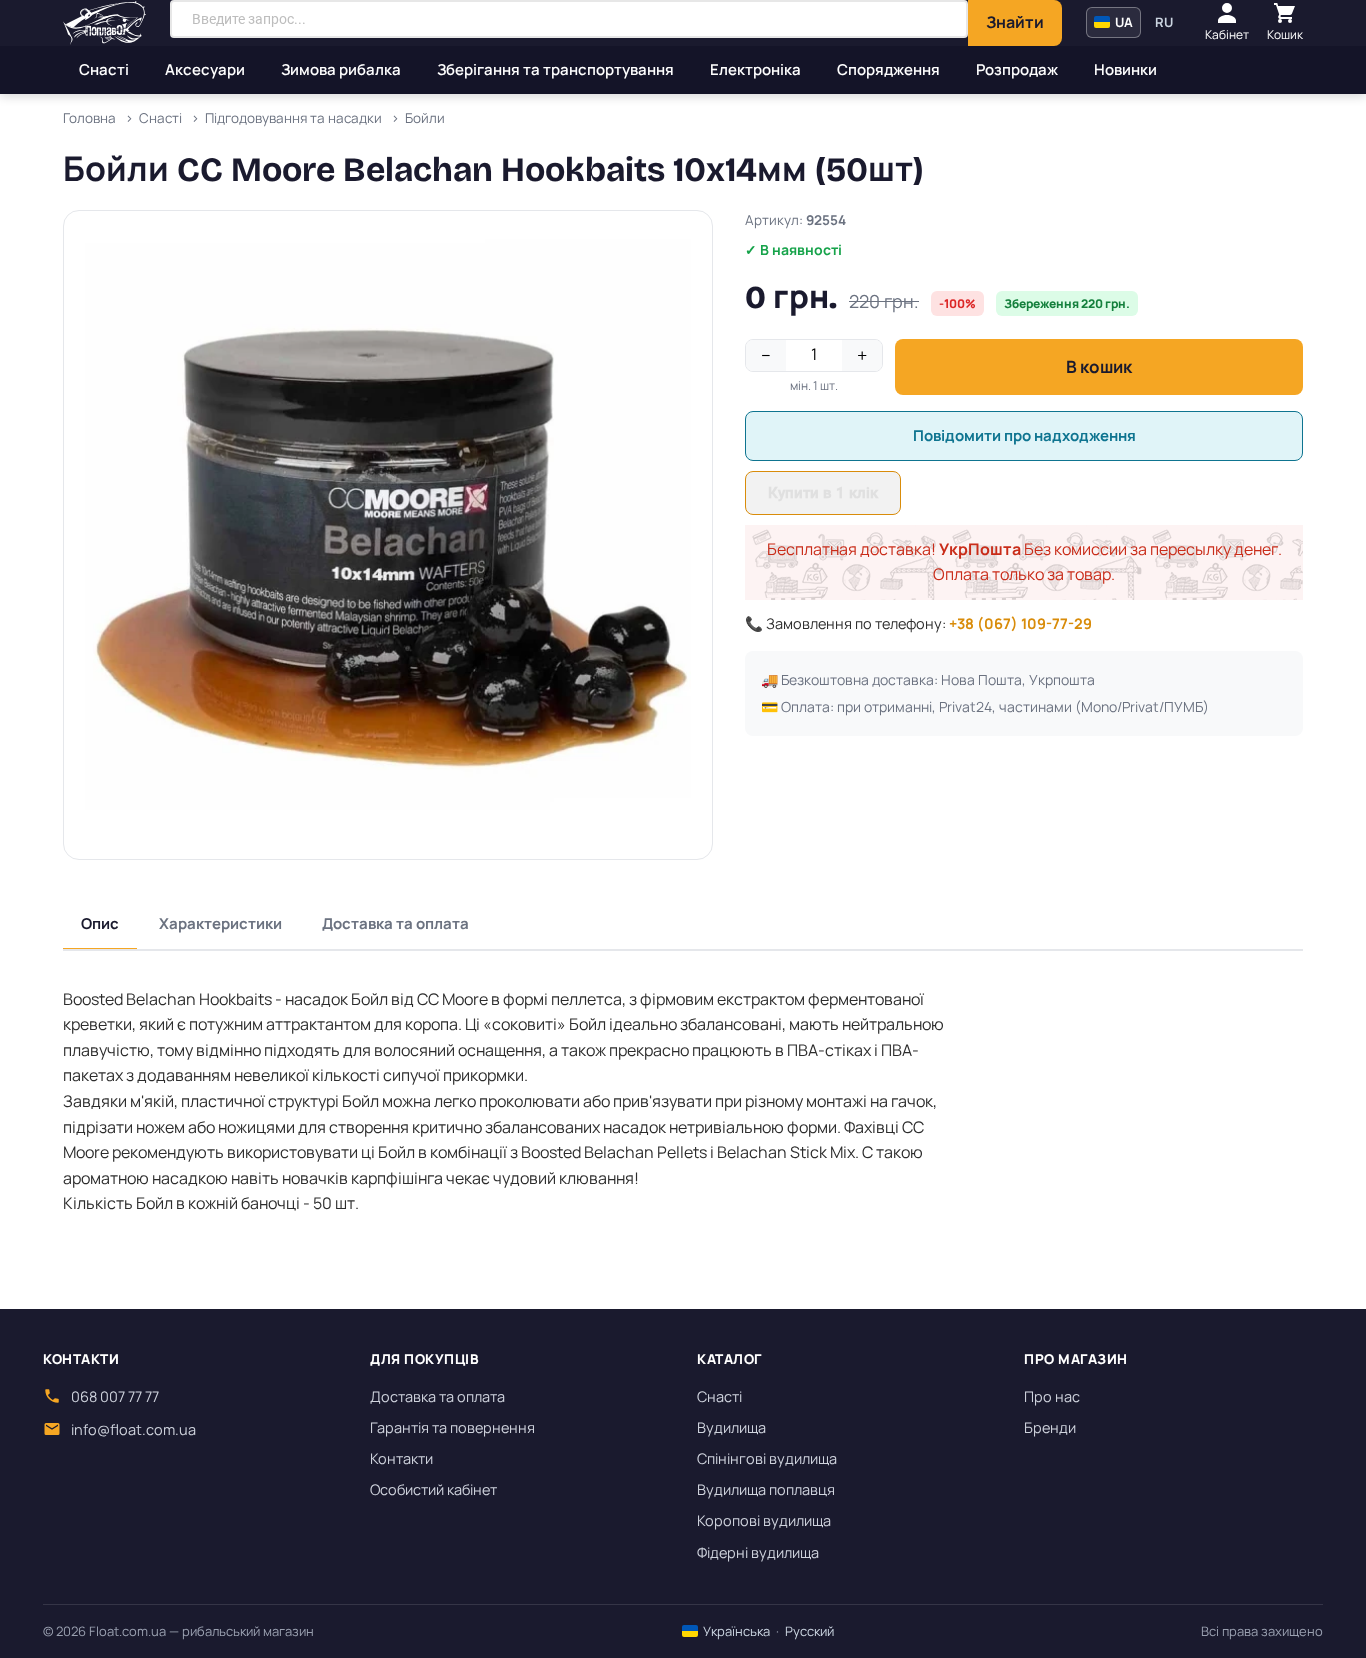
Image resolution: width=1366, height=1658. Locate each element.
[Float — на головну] (104, 23)
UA (1122, 22)
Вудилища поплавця (766, 1489)
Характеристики (220, 923)
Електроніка (755, 69)
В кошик (1099, 366)
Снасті (104, 69)
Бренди (1050, 1427)
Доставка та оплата (395, 923)
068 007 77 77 (115, 1396)
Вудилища (731, 1427)
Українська (735, 1631)
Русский (809, 1631)
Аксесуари (205, 69)
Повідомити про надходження (1024, 435)
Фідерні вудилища (758, 1552)
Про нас (1052, 1396)
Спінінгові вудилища (767, 1458)
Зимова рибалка (341, 69)
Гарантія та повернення (452, 1427)
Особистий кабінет (433, 1489)
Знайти (1015, 22)
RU (1164, 22)
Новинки (1125, 69)
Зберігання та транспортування (555, 69)
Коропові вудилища (764, 1520)
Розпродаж (1017, 69)
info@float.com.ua (133, 1429)
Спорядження (888, 69)
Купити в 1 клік (823, 493)
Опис (100, 923)
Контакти (401, 1458)
